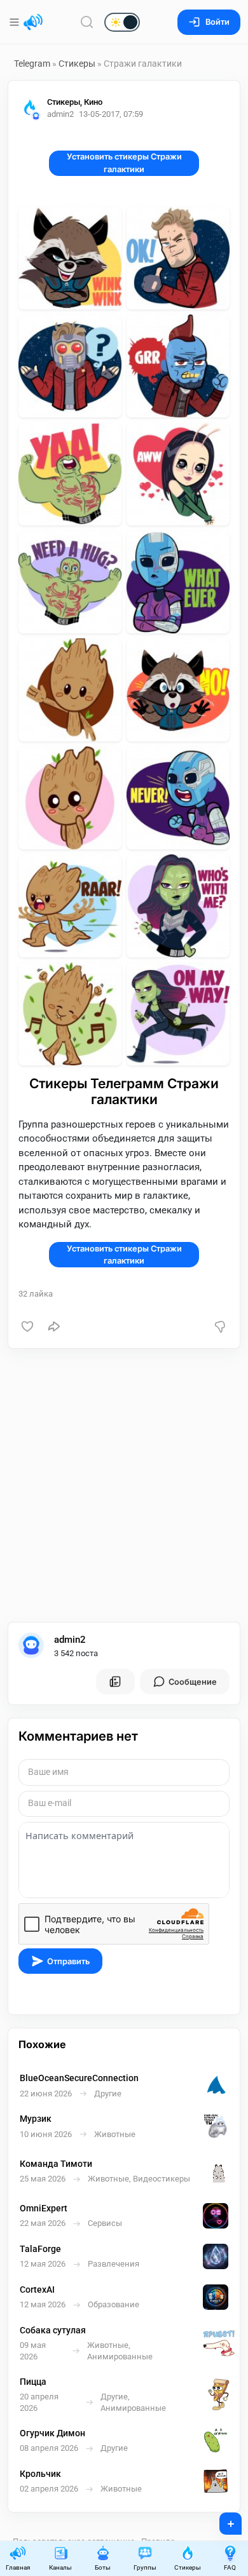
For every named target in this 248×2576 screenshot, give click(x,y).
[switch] (81, 23)
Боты (103, 2567)
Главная (18, 2567)
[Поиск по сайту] (87, 22)
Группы (145, 2567)
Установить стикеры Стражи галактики (124, 163)
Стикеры (77, 64)
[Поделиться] (54, 1326)
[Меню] (16, 22)
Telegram (32, 64)
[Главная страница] (33, 22)
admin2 (70, 1640)
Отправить (68, 1961)
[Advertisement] (124, 1485)
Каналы (60, 2567)
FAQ (230, 2567)
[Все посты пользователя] (115, 1682)
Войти (217, 22)
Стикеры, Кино (75, 102)
